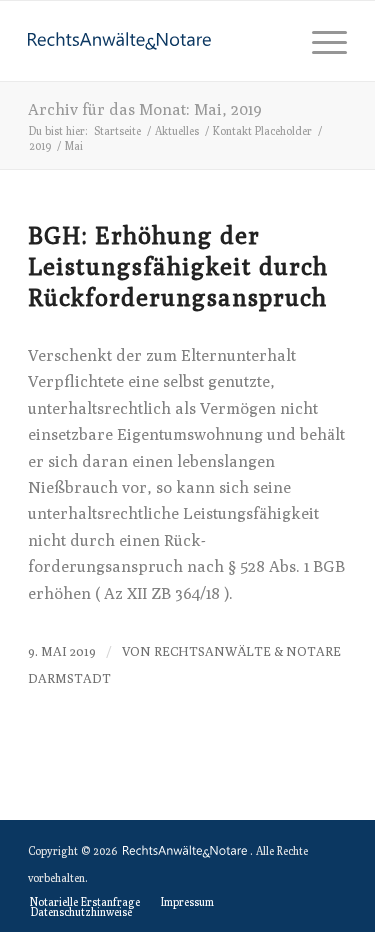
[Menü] (319, 41)
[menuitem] (319, 41)
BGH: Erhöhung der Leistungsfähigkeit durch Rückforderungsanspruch (178, 266)
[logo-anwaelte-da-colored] (155, 41)
